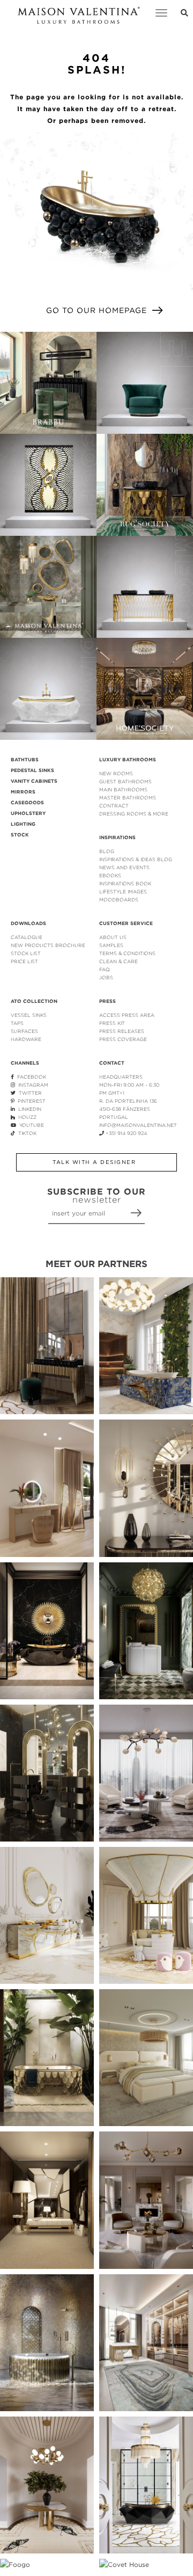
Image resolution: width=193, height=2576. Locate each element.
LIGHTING (23, 824)
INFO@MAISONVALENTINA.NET (138, 1125)
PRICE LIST (24, 961)
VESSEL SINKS (29, 1015)
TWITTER (29, 1093)
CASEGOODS (27, 803)
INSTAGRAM (32, 1085)
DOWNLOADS (28, 923)
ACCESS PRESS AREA (127, 1015)
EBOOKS (110, 875)
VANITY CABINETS (34, 781)
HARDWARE (26, 1039)
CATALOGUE (27, 937)
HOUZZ (26, 1117)
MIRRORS (23, 792)
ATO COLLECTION (34, 1001)
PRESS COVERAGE (123, 1039)
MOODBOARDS (119, 900)
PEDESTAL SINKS (32, 770)
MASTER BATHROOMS (128, 798)
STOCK (20, 835)
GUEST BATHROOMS (125, 781)
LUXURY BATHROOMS (128, 760)
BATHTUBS (25, 760)
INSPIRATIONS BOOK (125, 883)
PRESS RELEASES (122, 1031)
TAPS (17, 1023)
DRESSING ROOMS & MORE (134, 814)
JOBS (106, 977)
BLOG (107, 851)
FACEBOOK (30, 1077)
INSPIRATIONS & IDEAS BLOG (136, 859)
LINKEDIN (28, 1109)
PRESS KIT (112, 1023)
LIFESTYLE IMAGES (123, 892)
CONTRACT (114, 806)
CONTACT (112, 1063)
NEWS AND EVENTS (124, 867)
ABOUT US (113, 937)
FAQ (105, 969)
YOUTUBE (30, 1125)
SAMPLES (111, 945)
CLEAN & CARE (118, 961)
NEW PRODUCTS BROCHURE (48, 945)
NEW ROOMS (116, 773)
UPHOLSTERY (28, 813)
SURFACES (24, 1031)
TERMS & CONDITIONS (127, 953)
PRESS (107, 1001)
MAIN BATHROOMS (123, 789)
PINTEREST (30, 1101)
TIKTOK (26, 1133)
